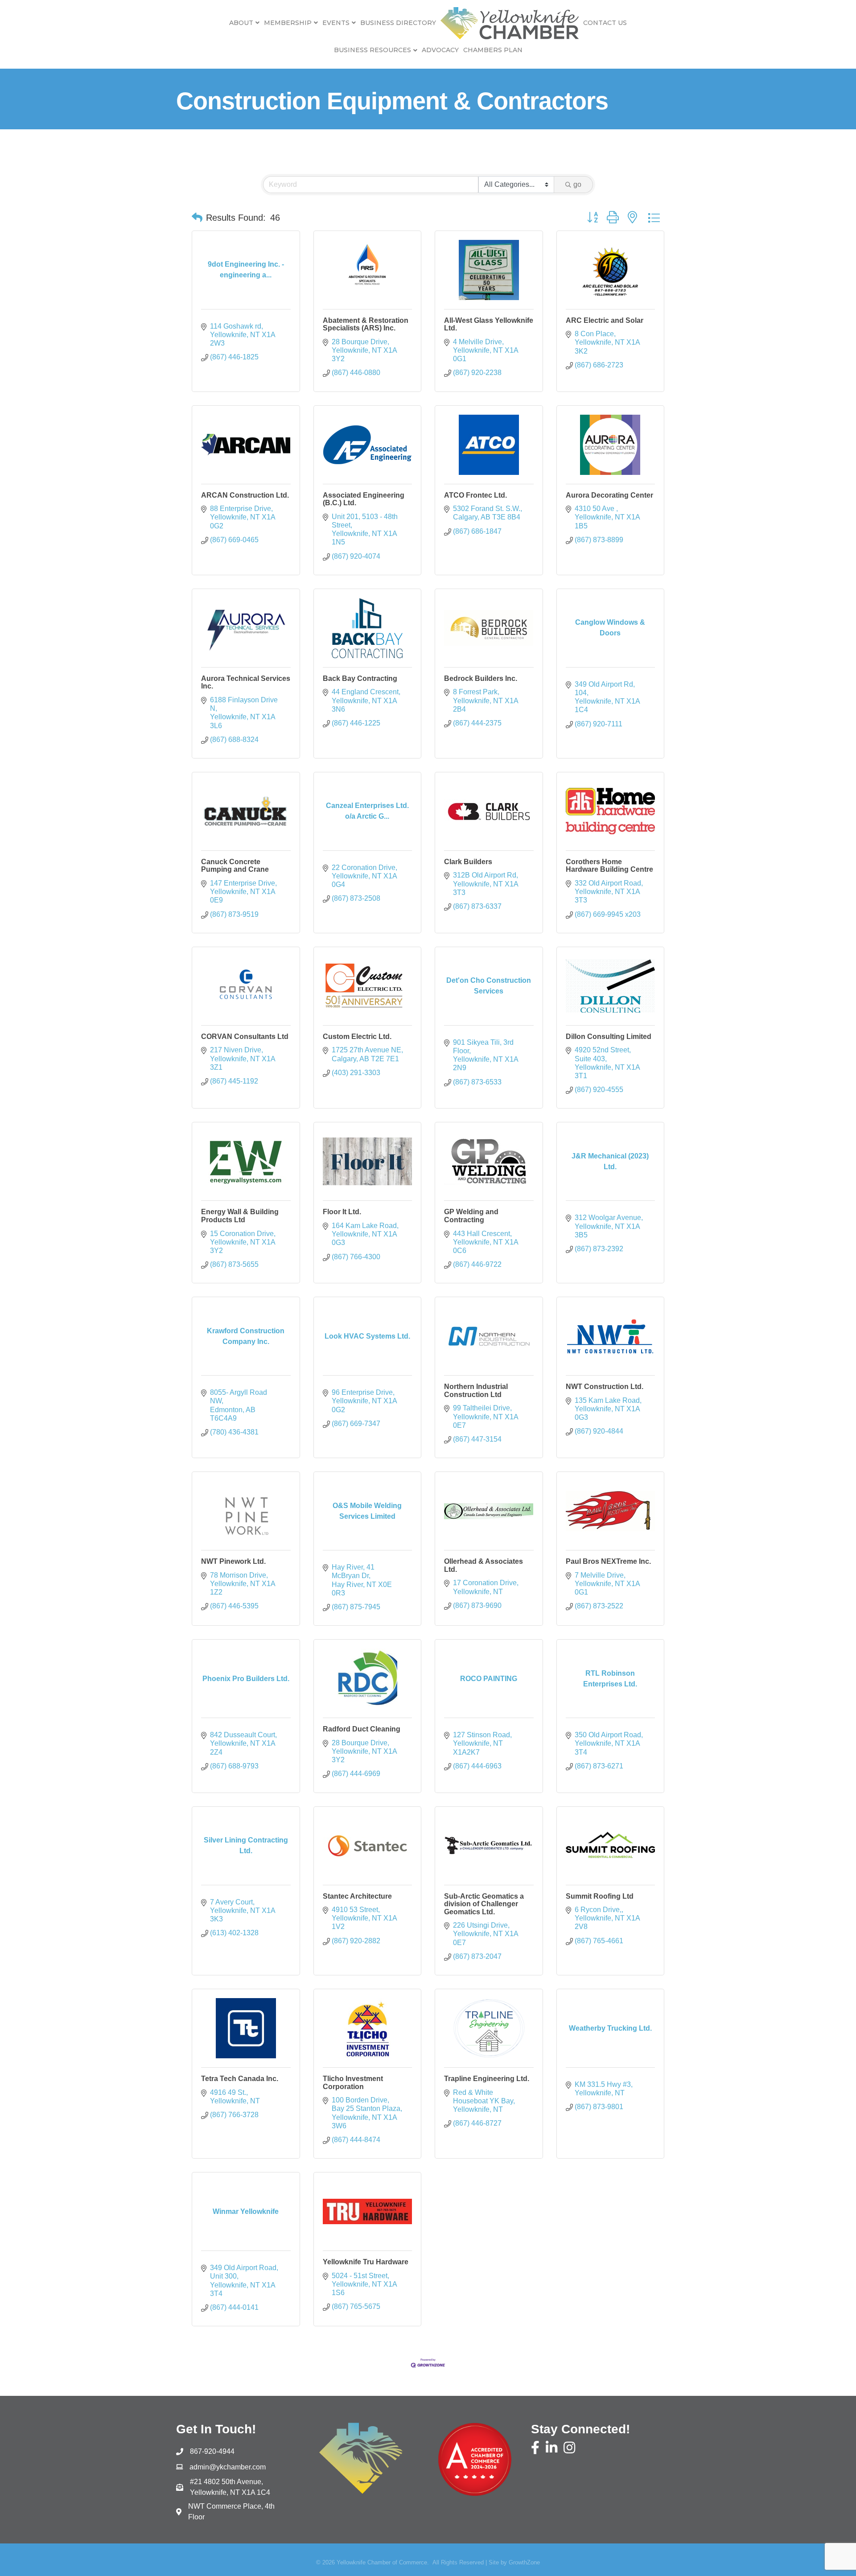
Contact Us (605, 23)
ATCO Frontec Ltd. (475, 495)
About (241, 23)
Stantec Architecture (357, 1896)
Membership (288, 23)
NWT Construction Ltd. (605, 1387)
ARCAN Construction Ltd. (245, 495)
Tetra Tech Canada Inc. (240, 2079)
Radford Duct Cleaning (362, 1729)
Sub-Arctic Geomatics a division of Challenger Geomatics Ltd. (484, 1904)
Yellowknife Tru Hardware (366, 2262)
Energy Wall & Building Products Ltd (240, 1216)
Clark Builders (468, 862)
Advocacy (440, 50)
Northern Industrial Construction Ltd (476, 1391)
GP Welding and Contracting (471, 1216)
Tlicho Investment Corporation (353, 2083)
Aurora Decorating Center (609, 495)
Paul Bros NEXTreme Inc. (608, 1561)
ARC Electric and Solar (605, 320)
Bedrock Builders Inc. (481, 678)
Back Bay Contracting (360, 678)
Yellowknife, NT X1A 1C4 (230, 2487)
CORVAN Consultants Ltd (245, 1037)
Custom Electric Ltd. (357, 1037)
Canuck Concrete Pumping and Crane (235, 866)
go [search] (577, 184)
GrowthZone (524, 2562)
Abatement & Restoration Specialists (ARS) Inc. (366, 324)
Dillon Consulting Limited (609, 1037)
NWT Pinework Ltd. (233, 1561)
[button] (197, 218)
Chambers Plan (493, 50)
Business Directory (398, 23)
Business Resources (372, 50)
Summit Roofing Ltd (600, 1896)
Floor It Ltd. (342, 1212)
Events (336, 23)
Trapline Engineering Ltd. (487, 2079)
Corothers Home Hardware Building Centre (609, 866)
